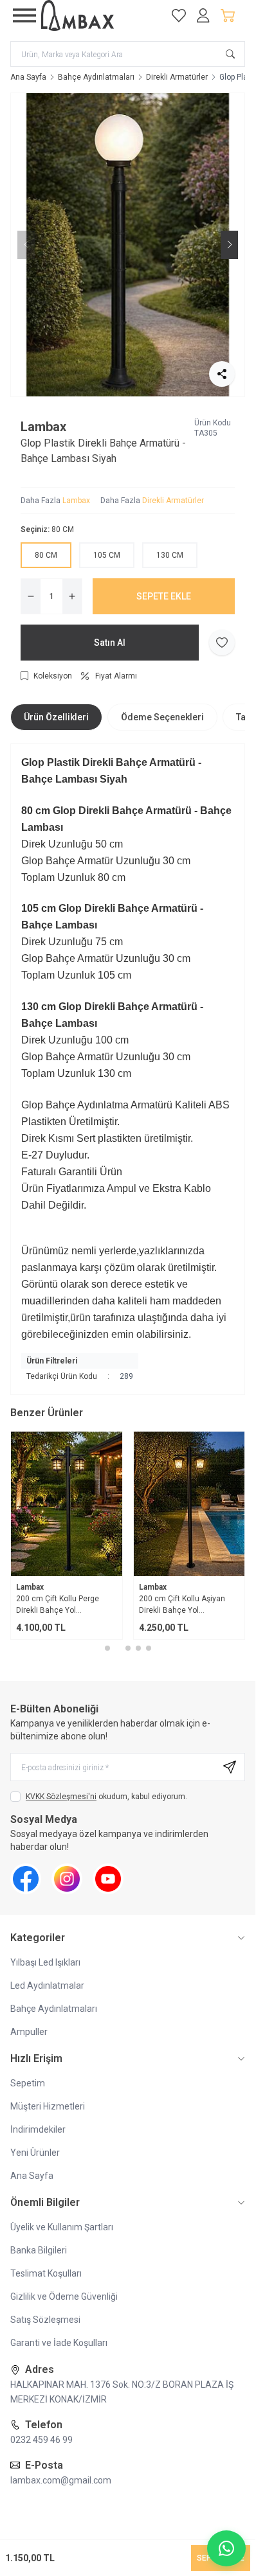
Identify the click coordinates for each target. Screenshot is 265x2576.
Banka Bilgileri (39, 2250)
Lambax (43, 427)
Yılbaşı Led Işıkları (45, 1962)
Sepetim (28, 2083)
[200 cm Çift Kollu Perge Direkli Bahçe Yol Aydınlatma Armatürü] (67, 1504)
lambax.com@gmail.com (61, 2480)
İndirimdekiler (38, 2129)
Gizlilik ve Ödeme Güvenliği (64, 2296)
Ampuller (29, 2032)
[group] (128, 245)
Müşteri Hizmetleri (48, 2106)
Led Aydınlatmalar (47, 1985)
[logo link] (99, 15)
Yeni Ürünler (35, 2153)
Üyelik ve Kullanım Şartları (62, 2227)
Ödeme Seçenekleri (162, 717)
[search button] (230, 54)
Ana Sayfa (28, 77)
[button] (123, 386)
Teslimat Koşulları (46, 2273)
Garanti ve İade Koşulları (59, 2343)
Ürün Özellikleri (56, 717)
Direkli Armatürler (177, 77)
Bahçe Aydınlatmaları (96, 77)
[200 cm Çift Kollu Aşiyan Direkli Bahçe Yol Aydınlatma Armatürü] (189, 1504)
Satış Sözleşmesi (45, 2320)
